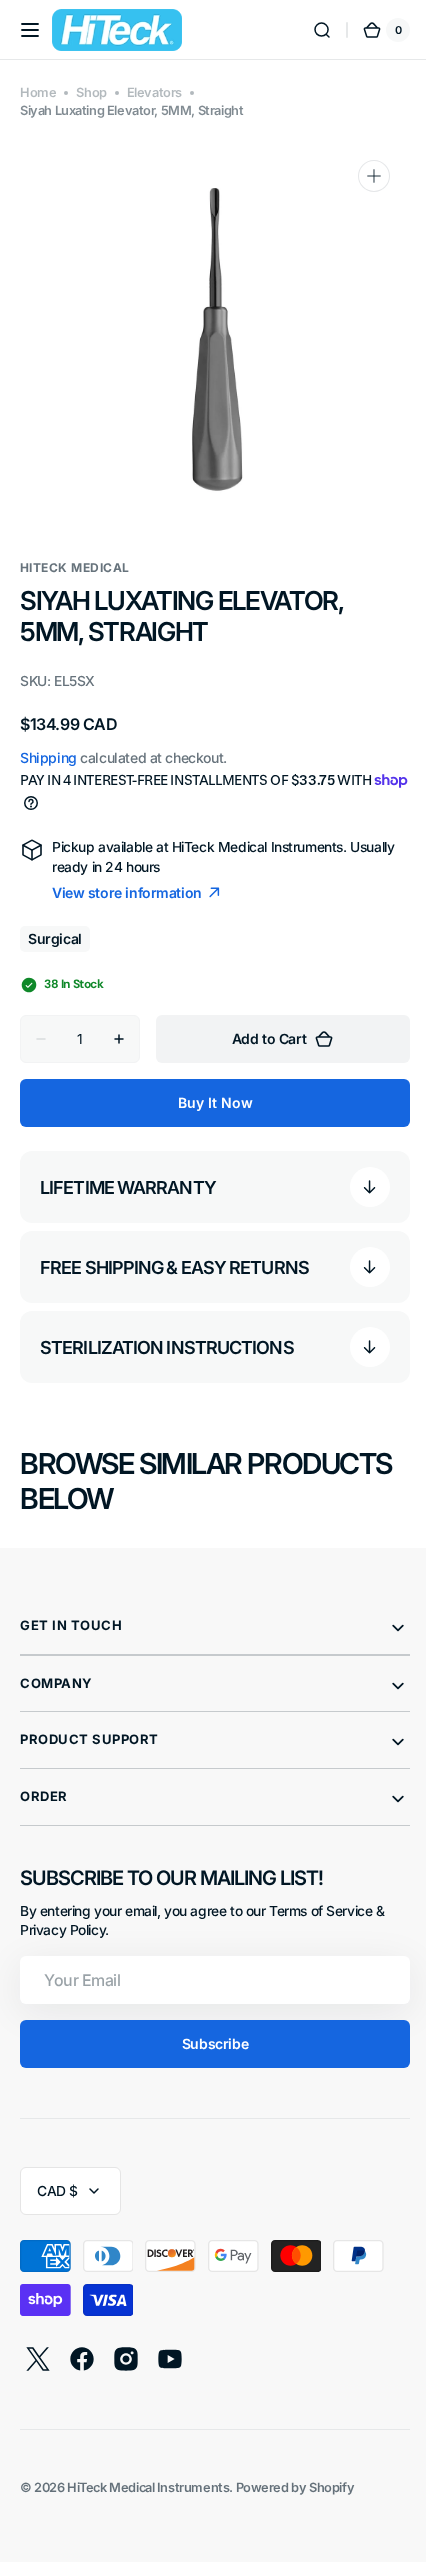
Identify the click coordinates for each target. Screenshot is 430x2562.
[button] (30, 30)
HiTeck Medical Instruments (148, 2487)
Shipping (48, 757)
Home (38, 92)
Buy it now (207, 1102)
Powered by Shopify (295, 2487)
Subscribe (207, 2043)
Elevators (154, 92)
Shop (91, 92)
